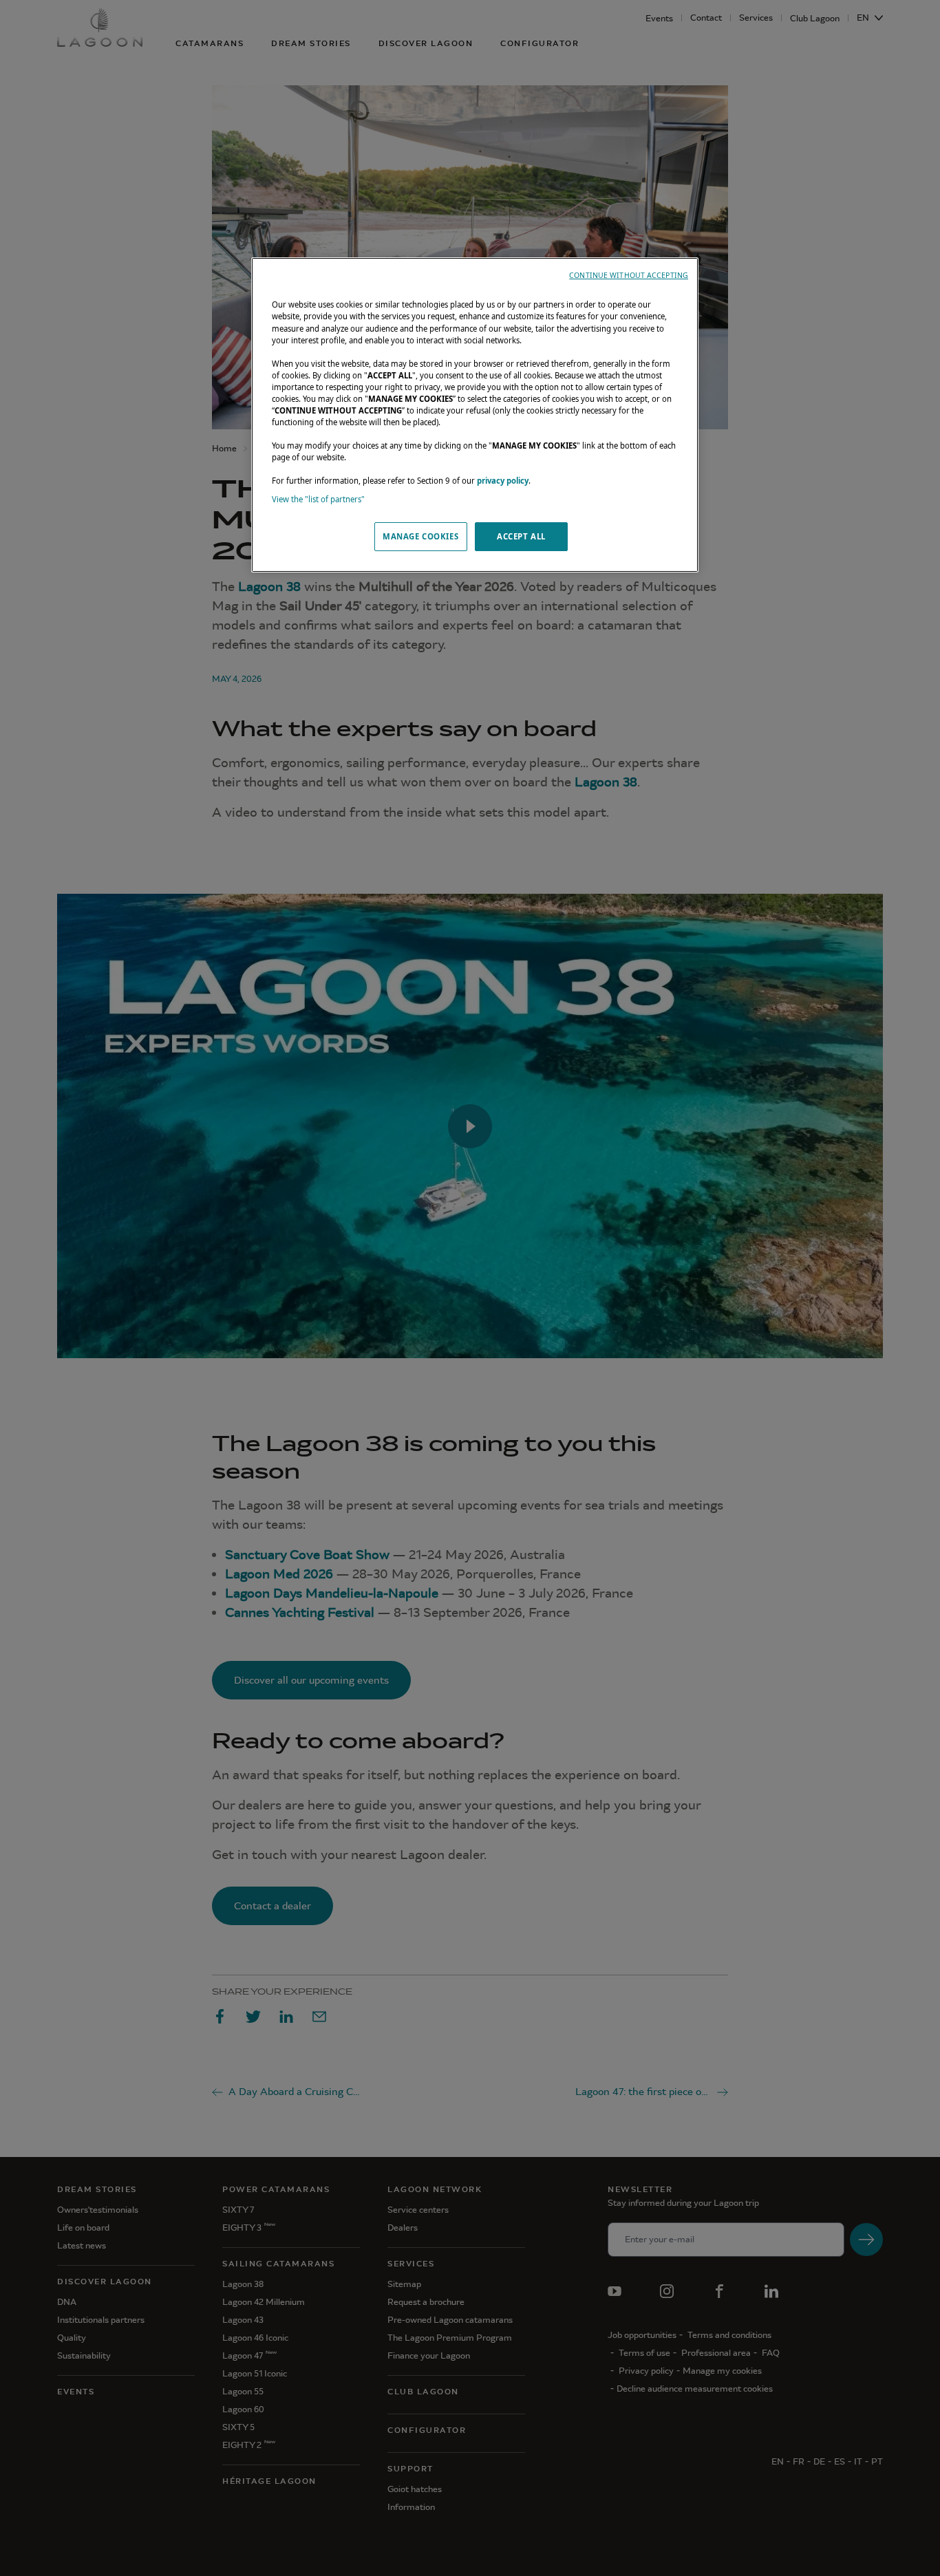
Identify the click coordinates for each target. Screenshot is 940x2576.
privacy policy (503, 481)
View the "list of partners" (318, 499)
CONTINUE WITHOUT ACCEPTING (629, 275)
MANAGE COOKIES (420, 536)
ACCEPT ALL (521, 536)
